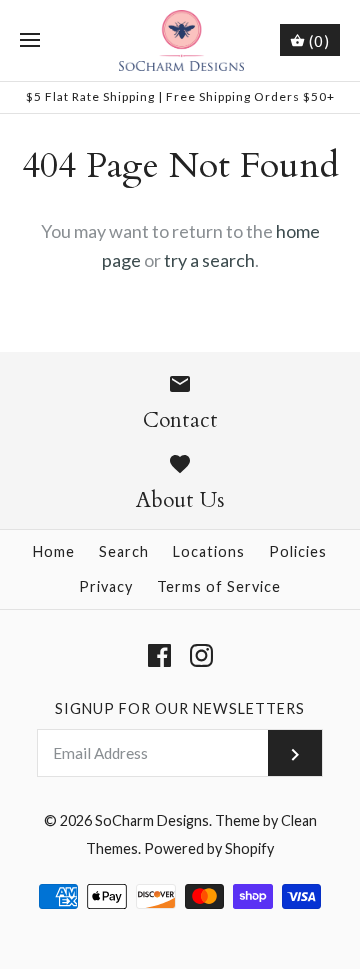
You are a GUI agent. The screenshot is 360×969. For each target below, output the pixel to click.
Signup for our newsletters (180, 708)
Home (54, 551)
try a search (209, 260)
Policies (298, 551)
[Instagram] (201, 655)
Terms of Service (219, 586)
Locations (209, 551)
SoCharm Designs (152, 820)
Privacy (106, 586)
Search (124, 551)
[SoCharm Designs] (180, 40)
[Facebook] (159, 655)
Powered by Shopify (209, 848)
